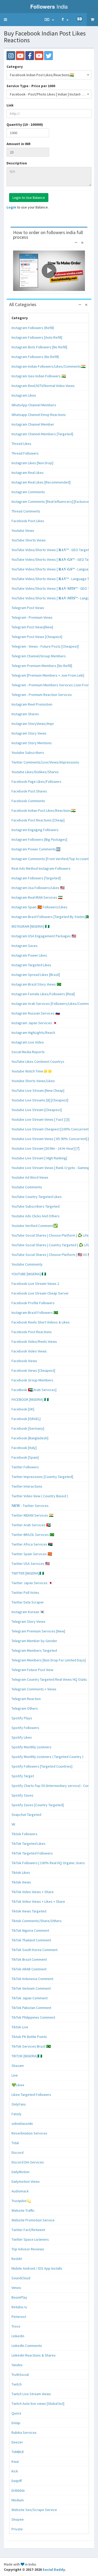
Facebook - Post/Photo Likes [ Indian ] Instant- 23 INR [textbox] (49, 94)
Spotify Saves (22, 1795)
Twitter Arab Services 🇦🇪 (31, 1525)
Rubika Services (24, 2432)
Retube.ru (19, 2307)
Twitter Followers (25, 1467)
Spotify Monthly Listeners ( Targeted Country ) (47, 1757)
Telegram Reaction (26, 1699)
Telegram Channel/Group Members (39, 656)
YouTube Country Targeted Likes (37, 1197)
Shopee (18, 2519)
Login (11, 207)
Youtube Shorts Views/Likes (33, 1081)
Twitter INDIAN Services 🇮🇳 (32, 1515)
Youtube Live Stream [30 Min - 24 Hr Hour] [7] (45, 1148)
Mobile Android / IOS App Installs (37, 2268)
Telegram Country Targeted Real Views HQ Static (49, 1679)
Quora (16, 2413)
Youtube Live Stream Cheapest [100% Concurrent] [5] (53, 1129)
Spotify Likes (22, 1737)
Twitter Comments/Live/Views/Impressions (45, 762)
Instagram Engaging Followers (35, 830)
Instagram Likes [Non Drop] (32, 463)
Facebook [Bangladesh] (30, 1438)
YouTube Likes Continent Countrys (38, 1062)
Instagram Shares (25, 714)
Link (10, 105)
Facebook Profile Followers (33, 1303)
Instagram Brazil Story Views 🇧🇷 (36, 984)
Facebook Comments (28, 801)
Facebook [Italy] (24, 1448)
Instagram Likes (24, 395)
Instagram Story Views (29, 733)
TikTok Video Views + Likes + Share (38, 1901)
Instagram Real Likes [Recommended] (41, 482)
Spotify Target (23, 1776)
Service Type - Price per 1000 (31, 86)
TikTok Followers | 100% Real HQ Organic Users (48, 1863)
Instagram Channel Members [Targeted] (42, 434)
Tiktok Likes (21, 1873)
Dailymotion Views (26, 2181)
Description (17, 163)
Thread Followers (25, 453)
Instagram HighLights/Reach (33, 1033)
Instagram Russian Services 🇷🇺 (36, 1013)
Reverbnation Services (29, 2133)
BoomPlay (19, 2297)
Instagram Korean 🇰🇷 (28, 1612)
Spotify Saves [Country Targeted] (38, 1805)
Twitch (17, 2384)
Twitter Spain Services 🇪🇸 (32, 1554)
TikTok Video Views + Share (33, 1892)
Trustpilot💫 (21, 2201)
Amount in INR (19, 144)
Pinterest (19, 2317)
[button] (5, 20)
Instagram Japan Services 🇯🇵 (34, 1023)
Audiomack (20, 2191)
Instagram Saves (25, 946)
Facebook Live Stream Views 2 (35, 1284)
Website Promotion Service (33, 2220)
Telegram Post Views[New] (32, 627)
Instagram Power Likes (29, 955)
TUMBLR (18, 2452)
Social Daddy (54, 2569)
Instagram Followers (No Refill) (35, 357)
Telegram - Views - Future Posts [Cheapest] (45, 646)
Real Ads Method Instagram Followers (41, 868)
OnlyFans (19, 2104)
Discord (18, 2152)
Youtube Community (27, 1264)
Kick (15, 2471)
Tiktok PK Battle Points (29, 2037)
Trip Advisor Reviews (28, 2249)
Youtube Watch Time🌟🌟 (32, 1071)
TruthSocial (20, 2375)
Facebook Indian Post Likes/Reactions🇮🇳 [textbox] (42, 75)
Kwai (15, 2461)
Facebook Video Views (29, 1351)
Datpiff (17, 2481)
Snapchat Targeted (26, 1815)
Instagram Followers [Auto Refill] (37, 337)
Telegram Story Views (28, 1621)
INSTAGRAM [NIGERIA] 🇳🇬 (30, 926)
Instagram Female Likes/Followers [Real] (43, 994)
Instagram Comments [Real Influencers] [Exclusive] (51, 502)
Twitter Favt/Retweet (28, 2230)
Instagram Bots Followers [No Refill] (39, 347)
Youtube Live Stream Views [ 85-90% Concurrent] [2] (52, 1139)
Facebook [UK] (23, 1409)
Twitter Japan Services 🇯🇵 (32, 1583)
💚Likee (18, 2085)
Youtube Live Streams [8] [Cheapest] (40, 1100)
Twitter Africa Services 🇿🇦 (32, 1544)
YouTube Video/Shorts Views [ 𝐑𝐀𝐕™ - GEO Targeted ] (53, 550)
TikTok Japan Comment (30, 1998)
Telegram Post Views (28, 608)
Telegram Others (25, 1708)
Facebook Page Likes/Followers (36, 782)
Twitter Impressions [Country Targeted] (42, 1477)
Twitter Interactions (27, 1486)
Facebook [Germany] (28, 1428)
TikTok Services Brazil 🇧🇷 (31, 2046)
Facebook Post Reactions (32, 1332)
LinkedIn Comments (27, 2346)
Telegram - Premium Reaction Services (42, 695)
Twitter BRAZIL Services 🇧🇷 (33, 1535)
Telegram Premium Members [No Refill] (42, 666)
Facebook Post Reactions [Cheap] (38, 820)
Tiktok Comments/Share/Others (37, 1921)
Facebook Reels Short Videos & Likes (41, 1322)
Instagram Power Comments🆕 (36, 849)
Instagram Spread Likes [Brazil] (36, 975)
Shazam (18, 2066)
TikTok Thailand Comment (31, 1940)
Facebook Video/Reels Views (34, 1341)
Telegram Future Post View (32, 1670)
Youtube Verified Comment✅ (35, 1226)
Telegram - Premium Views (32, 617)
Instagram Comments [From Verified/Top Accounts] (51, 859)
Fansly (16, 2114)
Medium (18, 2500)
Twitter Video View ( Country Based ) (40, 1496)
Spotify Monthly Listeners (31, 1747)
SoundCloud (21, 2278)
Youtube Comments (27, 1187)
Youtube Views (23, 530)
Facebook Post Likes (28, 521)
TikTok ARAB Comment (29, 1969)
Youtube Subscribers (28, 753)
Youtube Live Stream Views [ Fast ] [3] (41, 1119)
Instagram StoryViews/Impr (33, 724)
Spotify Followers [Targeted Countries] (42, 1766)
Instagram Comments (28, 492)
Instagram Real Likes (28, 473)
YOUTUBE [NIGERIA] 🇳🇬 (29, 1274)
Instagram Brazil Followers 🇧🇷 (35, 1313)
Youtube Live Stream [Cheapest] (37, 1110)
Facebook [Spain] (25, 1457)
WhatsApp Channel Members (34, 405)
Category (15, 67)
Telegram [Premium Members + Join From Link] (48, 675)
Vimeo (16, 2288)
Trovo (16, 2326)
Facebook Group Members (32, 1380)
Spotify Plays (22, 1718)
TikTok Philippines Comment (33, 2017)
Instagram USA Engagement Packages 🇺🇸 (44, 936)
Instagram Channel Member (33, 424)
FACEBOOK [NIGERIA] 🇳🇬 (30, 1399)
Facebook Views (24, 1361)
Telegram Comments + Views (34, 1689)
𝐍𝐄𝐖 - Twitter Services (30, 1506)
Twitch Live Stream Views (31, 2394)
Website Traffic (23, 2210)
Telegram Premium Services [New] (38, 1631)
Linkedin (18, 2336)
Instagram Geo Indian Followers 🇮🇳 (39, 376)
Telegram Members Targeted (34, 1650)
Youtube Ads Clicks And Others (36, 1216)
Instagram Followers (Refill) (33, 328)
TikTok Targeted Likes (28, 1844)
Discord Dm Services (28, 2162)
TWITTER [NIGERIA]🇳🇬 (28, 1573)
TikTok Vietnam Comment (31, 1988)
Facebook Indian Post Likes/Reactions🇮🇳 (44, 810)
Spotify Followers (25, 1728)
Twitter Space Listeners (30, 2239)
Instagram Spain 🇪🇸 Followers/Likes (39, 907)
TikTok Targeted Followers (32, 1853)
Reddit (17, 2259)
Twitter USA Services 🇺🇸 (31, 1564)
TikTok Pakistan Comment (31, 2008)
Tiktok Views (21, 1882)
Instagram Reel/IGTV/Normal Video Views (43, 386)
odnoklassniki (22, 2124)
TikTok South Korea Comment (34, 1950)
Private (17, 2529)
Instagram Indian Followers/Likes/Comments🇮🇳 (48, 366)
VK (13, 1824)
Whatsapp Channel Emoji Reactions (39, 415)
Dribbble (18, 2490)
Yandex (17, 2365)
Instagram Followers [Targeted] (36, 878)
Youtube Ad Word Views (30, 1177)
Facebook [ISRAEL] (26, 1419)
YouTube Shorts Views (29, 540)
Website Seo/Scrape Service (34, 2510)
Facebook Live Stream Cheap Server (40, 1293)
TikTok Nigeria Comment (30, 1930)
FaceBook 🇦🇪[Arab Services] (34, 1390)
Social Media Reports (28, 1052)
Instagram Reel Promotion (32, 704)
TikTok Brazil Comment (29, 1959)
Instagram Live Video (28, 1042)
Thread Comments (26, 511)
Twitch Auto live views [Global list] (38, 2404)
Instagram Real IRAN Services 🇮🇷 (37, 897)
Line (15, 2075)
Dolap (16, 2423)
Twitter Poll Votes (25, 1593)
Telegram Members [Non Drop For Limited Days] (49, 1660)
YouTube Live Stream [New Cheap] (38, 1090)
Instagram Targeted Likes (31, 965)
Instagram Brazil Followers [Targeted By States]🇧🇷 (51, 917)
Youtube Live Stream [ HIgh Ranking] (39, 1158)
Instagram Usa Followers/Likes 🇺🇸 (38, 888)
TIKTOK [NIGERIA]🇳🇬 (27, 2056)
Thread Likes (21, 444)
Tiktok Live (20, 2027)
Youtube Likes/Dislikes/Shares (35, 772)
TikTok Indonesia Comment (32, 1979)
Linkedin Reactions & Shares (34, 2355)
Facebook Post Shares (29, 791)
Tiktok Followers (24, 1834)
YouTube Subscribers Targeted (36, 1206)
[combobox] (49, 75)
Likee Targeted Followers (31, 2095)
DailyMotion (21, 2172)
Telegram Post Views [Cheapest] (37, 637)
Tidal (15, 2143)
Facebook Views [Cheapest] (33, 1370)
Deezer (17, 2442)
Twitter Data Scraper (28, 1602)
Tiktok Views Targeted (29, 1911)
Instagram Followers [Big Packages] (39, 839)
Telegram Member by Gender (34, 1641)
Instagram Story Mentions (32, 743)
